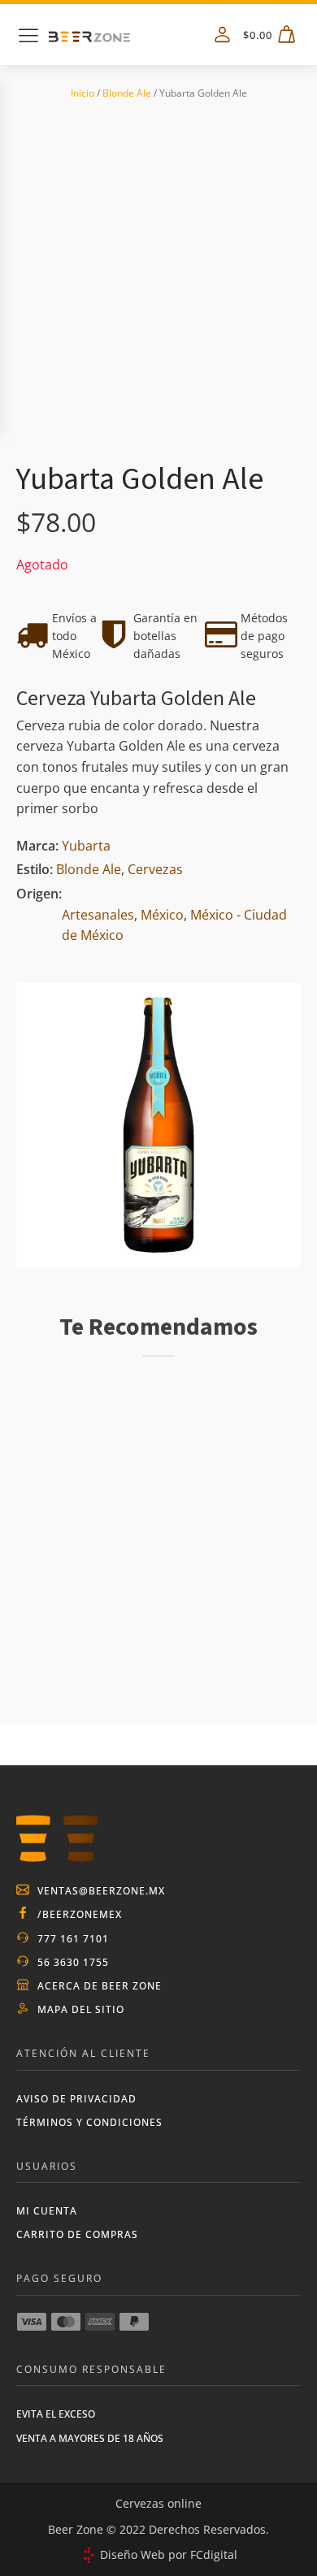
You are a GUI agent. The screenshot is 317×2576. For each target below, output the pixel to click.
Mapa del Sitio (81, 2009)
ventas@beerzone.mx (101, 1891)
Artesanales (98, 915)
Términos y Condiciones (89, 2122)
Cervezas (155, 869)
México (162, 915)
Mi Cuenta (47, 2211)
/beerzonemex (80, 1914)
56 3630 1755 (73, 1962)
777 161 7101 (73, 1939)
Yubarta (86, 846)
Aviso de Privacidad (76, 2099)
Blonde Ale (127, 93)
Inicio (83, 93)
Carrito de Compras (77, 2234)
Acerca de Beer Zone (100, 1986)
